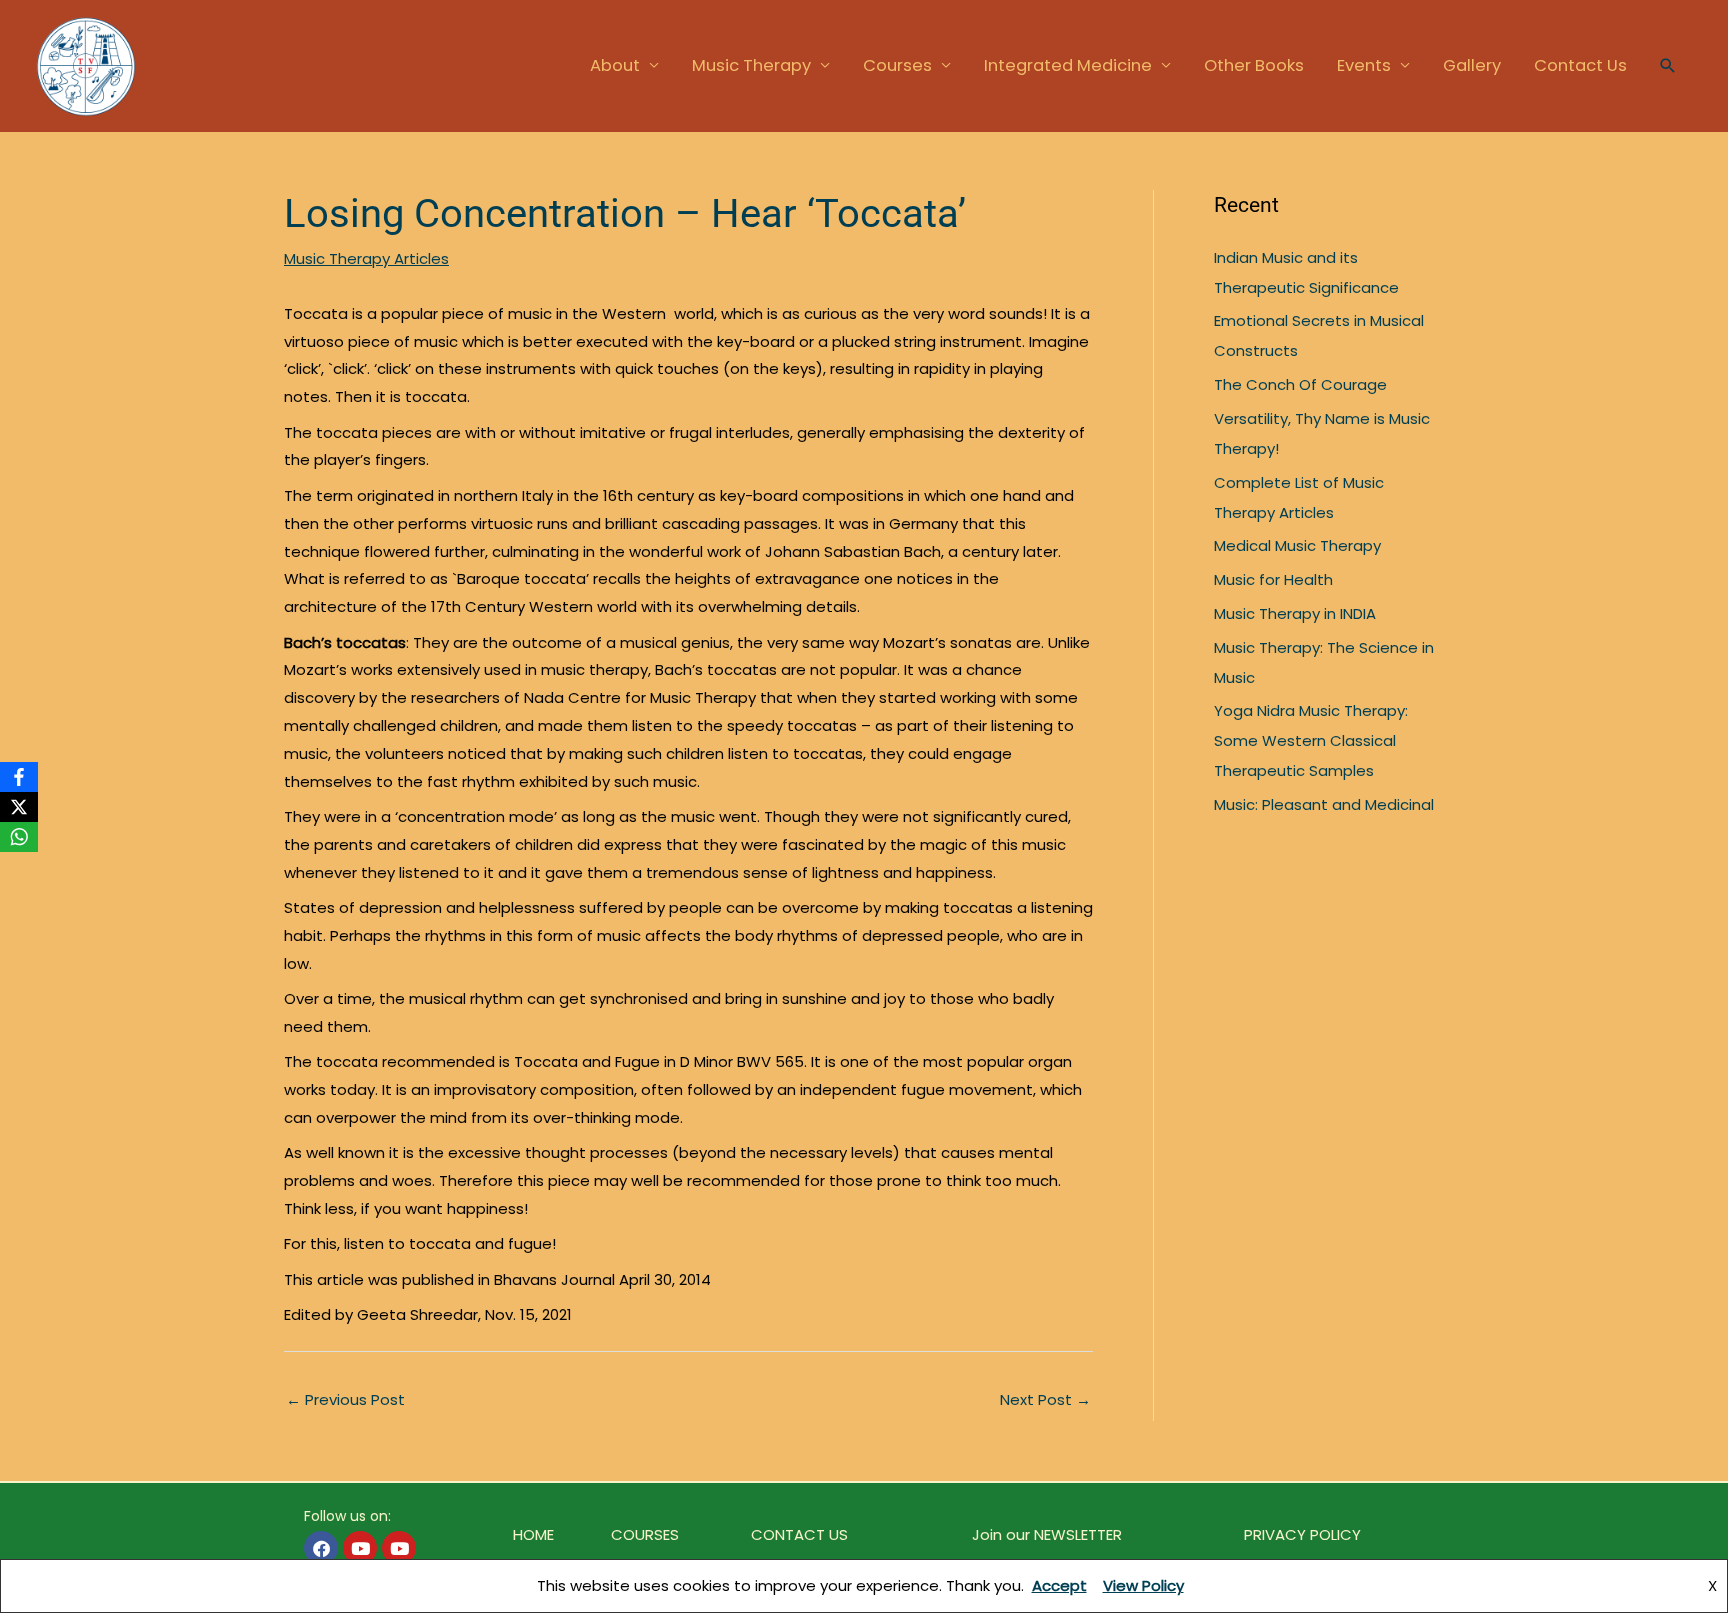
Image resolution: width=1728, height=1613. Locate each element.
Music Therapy (751, 65)
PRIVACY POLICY (1302, 1534)
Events (1364, 65)
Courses (897, 65)
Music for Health (1273, 579)
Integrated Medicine (1068, 65)
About (615, 65)
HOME (533, 1534)
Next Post (1045, 1399)
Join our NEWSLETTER (1047, 1534)
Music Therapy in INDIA (1295, 613)
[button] (1668, 65)
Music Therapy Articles (366, 258)
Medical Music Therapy (1297, 545)
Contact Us (1580, 65)
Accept (1059, 1585)
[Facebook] (19, 777)
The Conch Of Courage (1300, 384)
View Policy (1143, 1585)
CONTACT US (799, 1534)
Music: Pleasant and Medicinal (1324, 804)
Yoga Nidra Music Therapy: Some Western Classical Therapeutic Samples (1311, 740)
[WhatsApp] (19, 837)
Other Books (1254, 65)
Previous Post (345, 1399)
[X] (19, 807)
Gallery (1472, 65)
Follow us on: (347, 1516)
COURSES (645, 1534)
